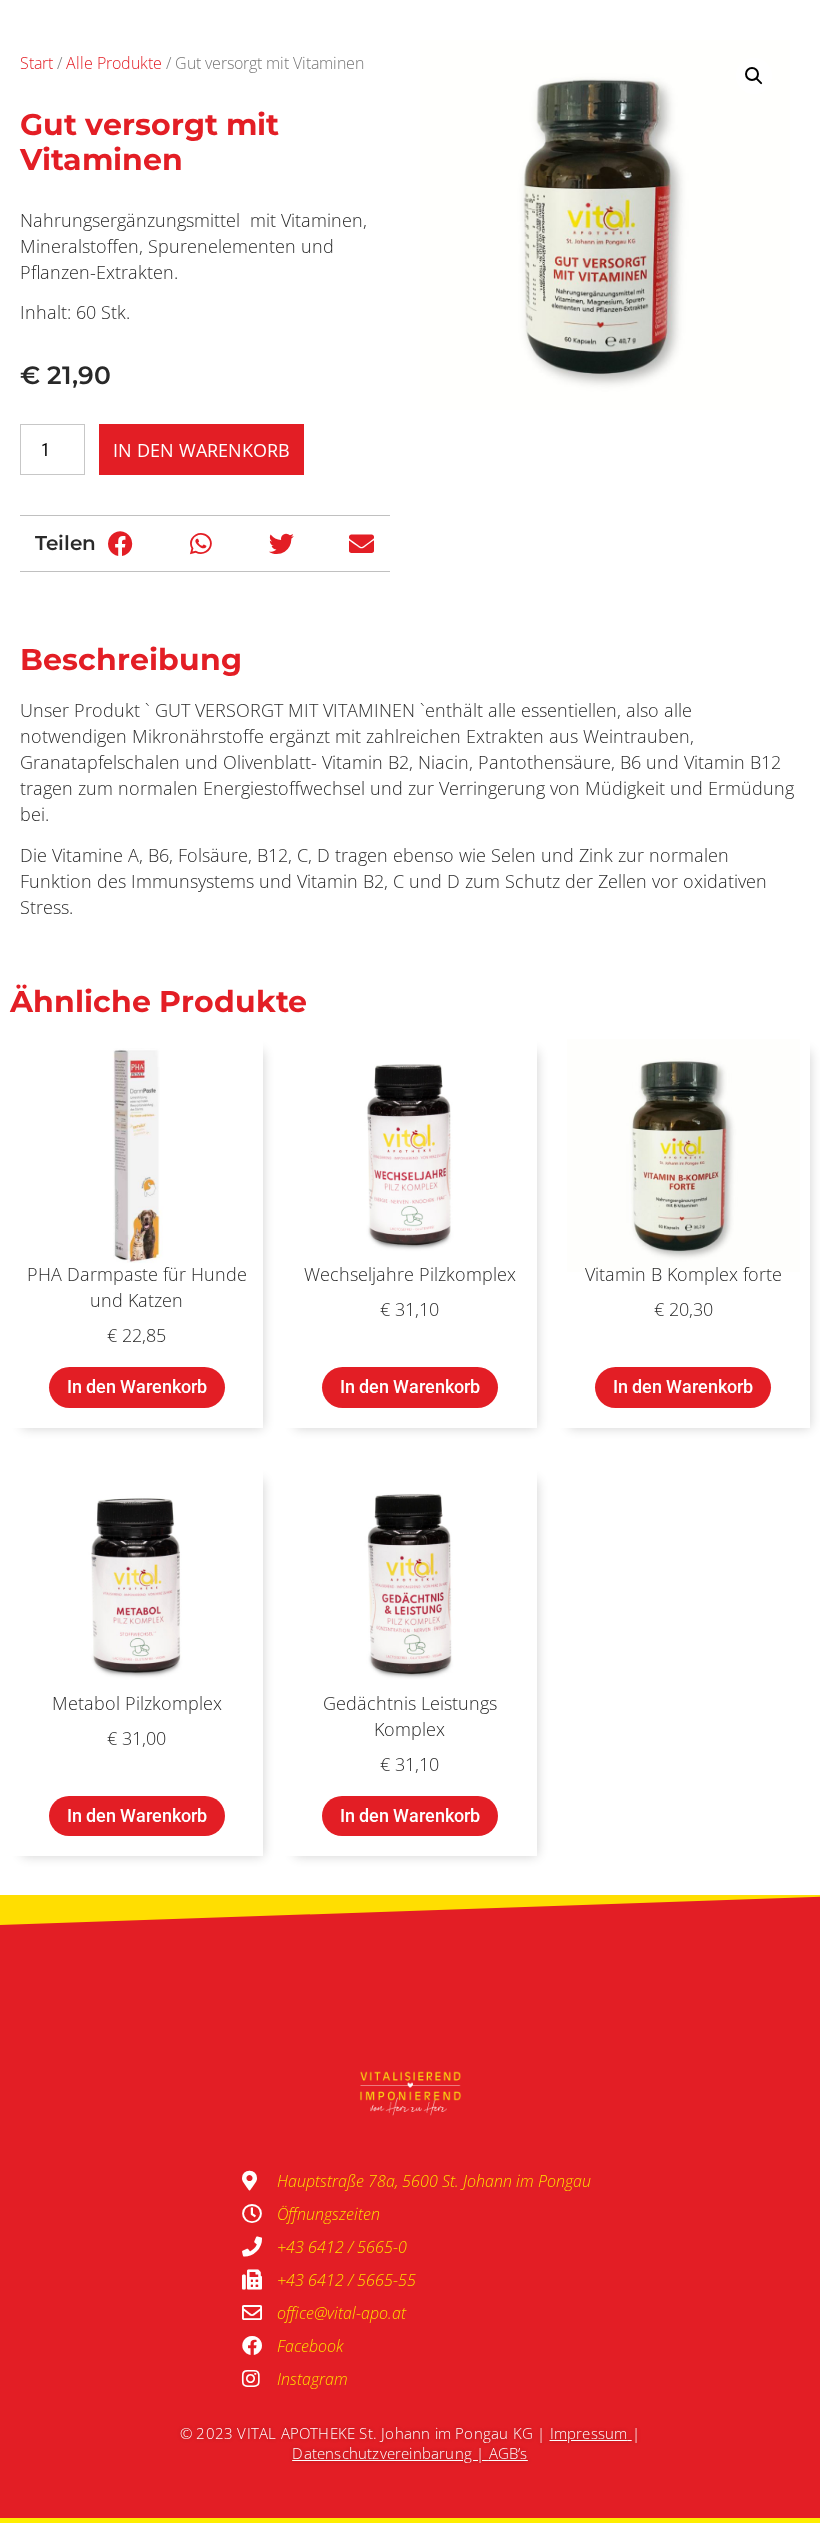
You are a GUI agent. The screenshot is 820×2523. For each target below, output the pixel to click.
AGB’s (508, 2453)
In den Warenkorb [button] (137, 1386)
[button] (121, 543)
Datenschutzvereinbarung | (390, 2453)
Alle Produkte (114, 63)
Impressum (589, 2433)
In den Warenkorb (201, 450)
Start (36, 63)
